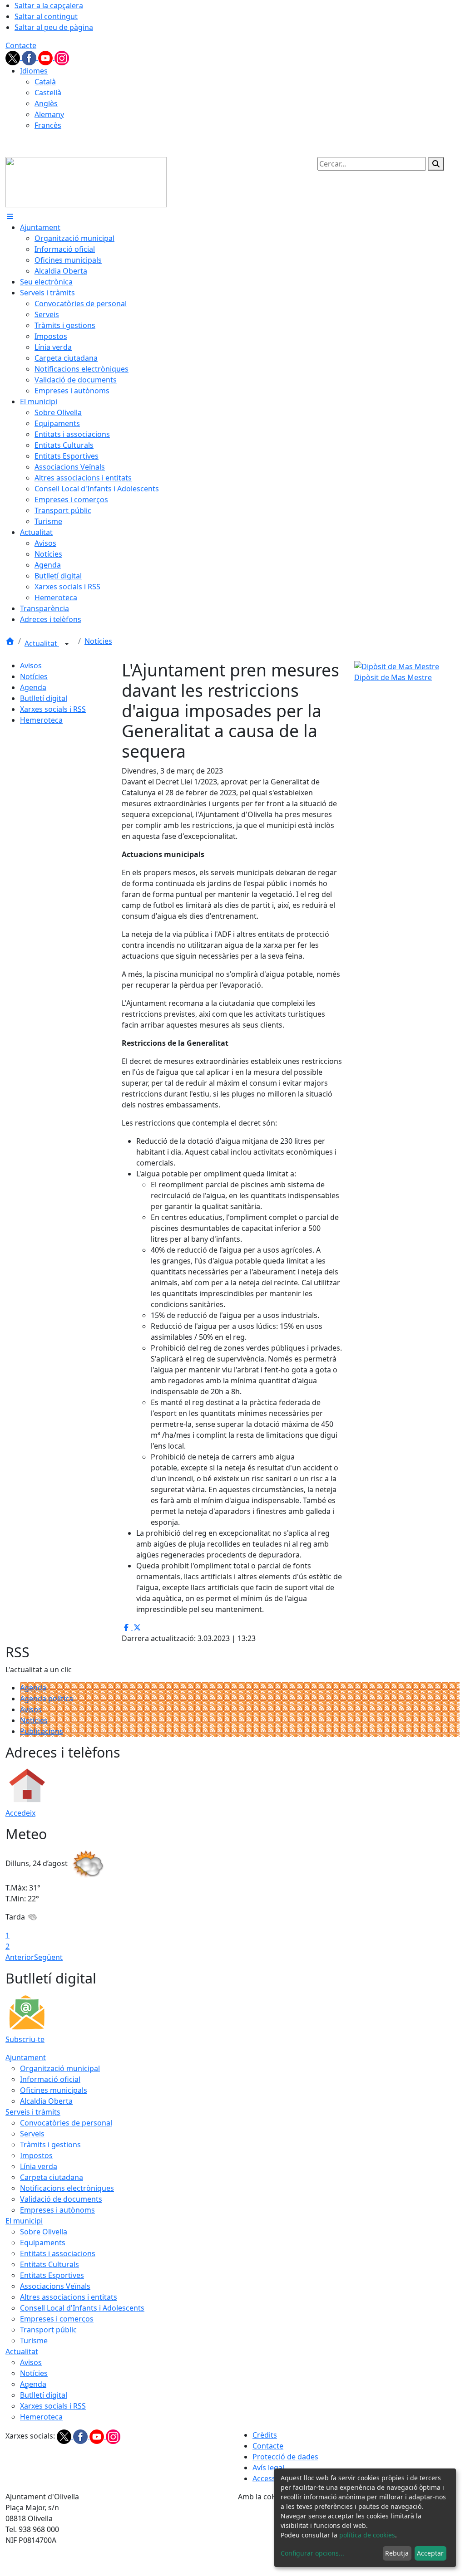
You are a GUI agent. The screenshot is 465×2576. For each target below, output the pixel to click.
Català (45, 82)
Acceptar (430, 2553)
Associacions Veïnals (55, 2286)
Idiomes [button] (34, 71)
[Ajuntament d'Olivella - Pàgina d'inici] (86, 181)
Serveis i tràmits (33, 2112)
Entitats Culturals (49, 2264)
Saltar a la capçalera (49, 5)
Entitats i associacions (58, 2253)
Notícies (98, 641)
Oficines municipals (54, 2090)
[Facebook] (30, 57)
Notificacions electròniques (67, 2188)
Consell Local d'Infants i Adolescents (82, 2308)
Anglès (46, 103)
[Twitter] (14, 57)
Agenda (33, 687)
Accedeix (20, 1813)
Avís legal (268, 2468)
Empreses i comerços (57, 2319)
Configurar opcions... (312, 2553)
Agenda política (47, 1699)
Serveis (32, 2134)
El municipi (24, 2221)
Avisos (31, 666)
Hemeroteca (41, 720)
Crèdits (265, 2435)
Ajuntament (26, 2057)
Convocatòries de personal (66, 2123)
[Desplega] (67, 644)
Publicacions (42, 1731)
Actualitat (42, 643)
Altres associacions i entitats (69, 2297)
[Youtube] (46, 57)
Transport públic (48, 2330)
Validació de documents (61, 2199)
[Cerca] (436, 164)
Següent (48, 1957)
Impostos (36, 2155)
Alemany (49, 114)
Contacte (21, 45)
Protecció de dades (285, 2457)
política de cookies (367, 2535)
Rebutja (397, 2553)
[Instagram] (62, 57)
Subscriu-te (25, 2039)
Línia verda (39, 2166)
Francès (48, 125)
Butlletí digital (44, 698)
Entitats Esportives (52, 2275)
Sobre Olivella (44, 2232)
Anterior (20, 1957)
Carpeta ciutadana (52, 2177)
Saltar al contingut (46, 16)
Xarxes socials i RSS (53, 709)
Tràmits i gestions (50, 2145)
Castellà (48, 93)
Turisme (34, 2341)
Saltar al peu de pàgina (54, 27)
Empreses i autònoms (57, 2210)
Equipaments (43, 2243)
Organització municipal (60, 2068)
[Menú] (10, 216)
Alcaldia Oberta (46, 2101)
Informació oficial (50, 2079)
